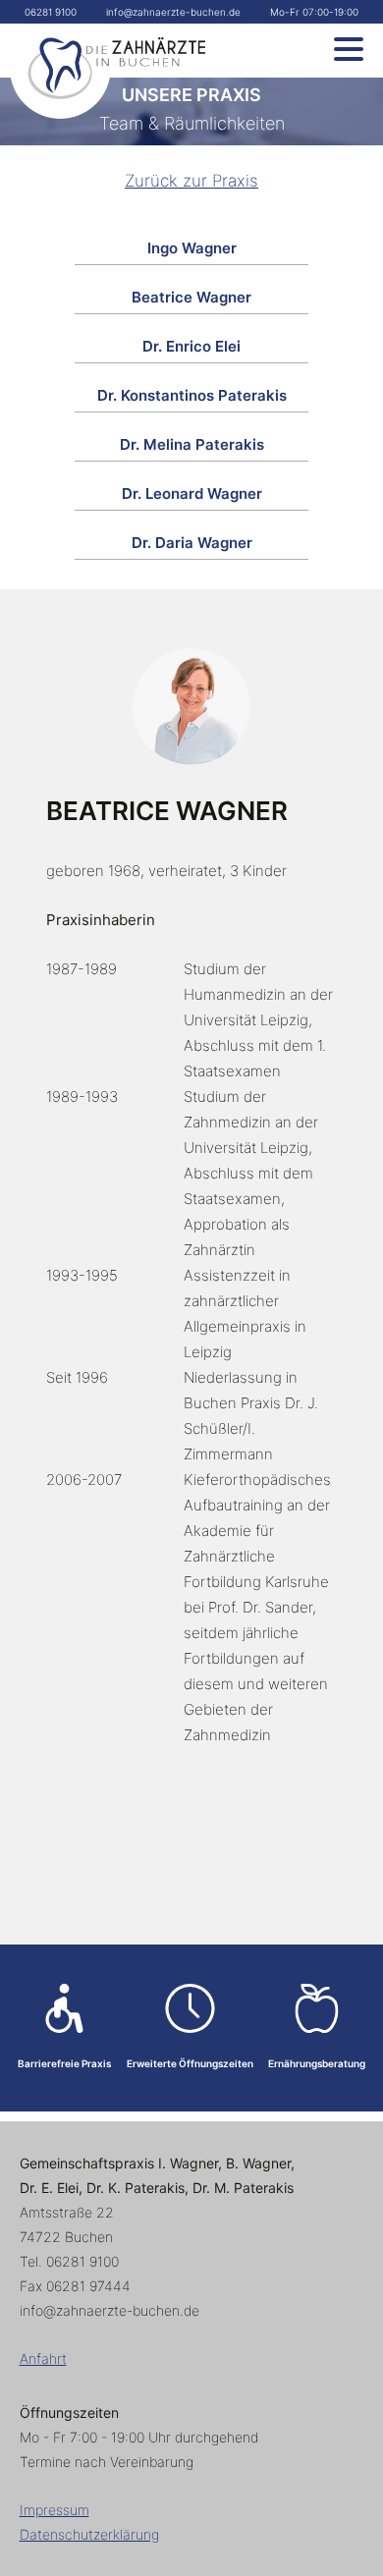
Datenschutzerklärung (89, 2534)
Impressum (55, 2510)
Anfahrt (43, 2358)
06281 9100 (51, 12)
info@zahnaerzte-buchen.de (173, 12)
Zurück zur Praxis (191, 181)
